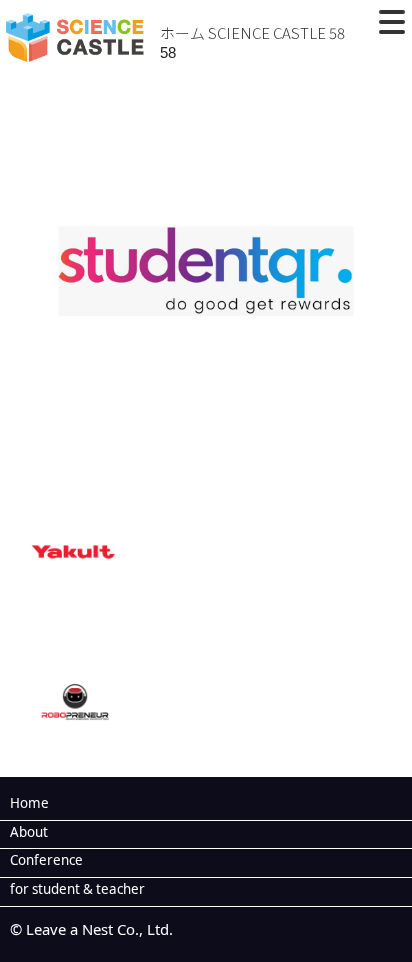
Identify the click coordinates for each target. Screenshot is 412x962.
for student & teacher (77, 889)
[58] (206, 464)
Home (29, 803)
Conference (46, 860)
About (29, 832)
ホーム (182, 32)
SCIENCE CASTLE (267, 32)
